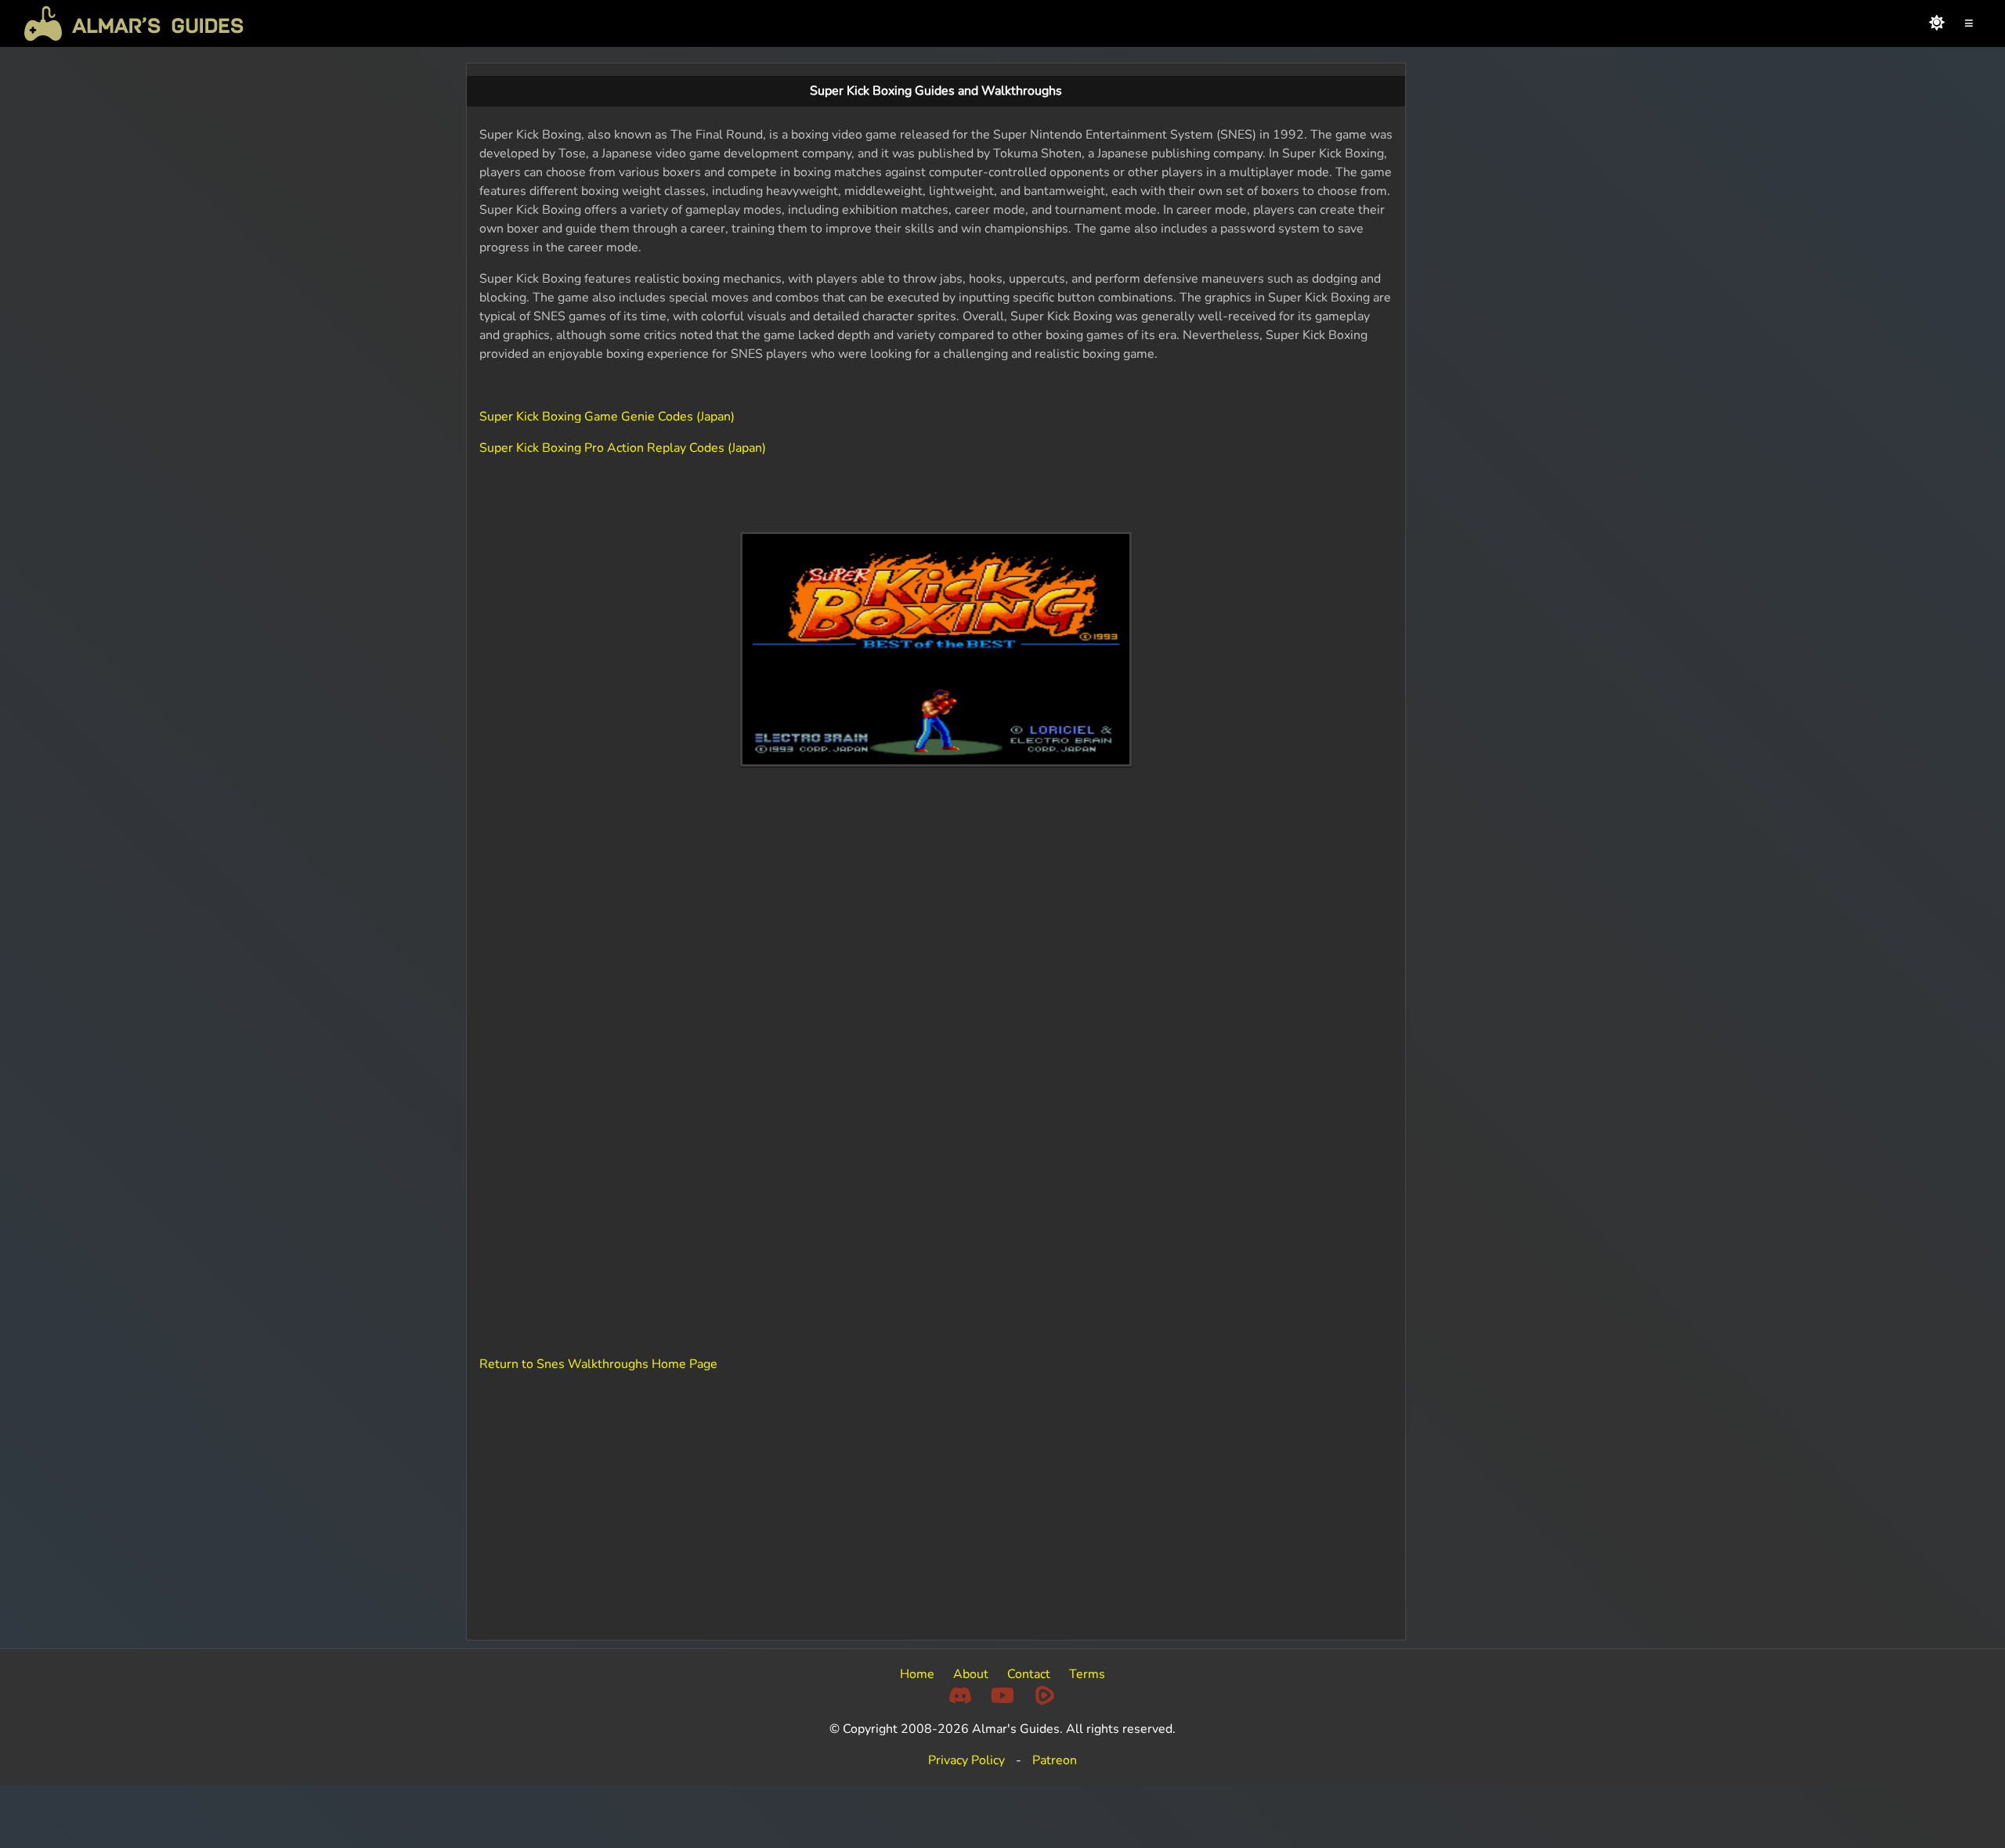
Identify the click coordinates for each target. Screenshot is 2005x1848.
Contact (1029, 1674)
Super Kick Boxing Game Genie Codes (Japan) (607, 417)
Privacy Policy (966, 1760)
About (971, 1674)
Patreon (1055, 1760)
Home (917, 1674)
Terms (1087, 1674)
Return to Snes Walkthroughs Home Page (598, 1364)
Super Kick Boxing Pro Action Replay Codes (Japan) (623, 448)
